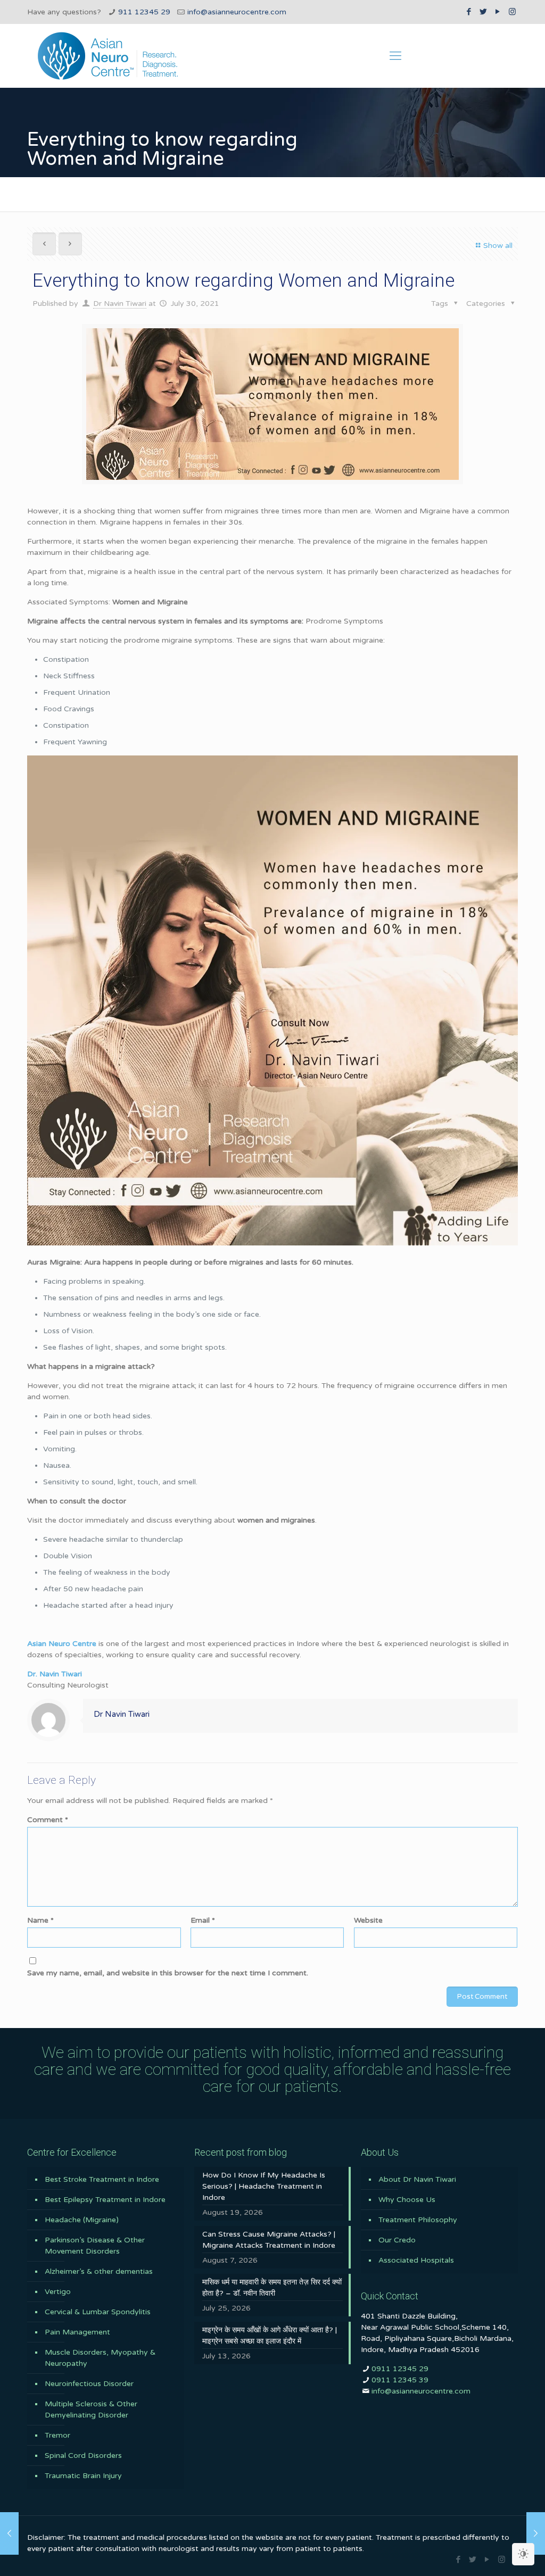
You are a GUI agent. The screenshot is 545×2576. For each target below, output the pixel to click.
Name (40, 1920)
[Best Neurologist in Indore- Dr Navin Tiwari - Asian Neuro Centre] (108, 56)
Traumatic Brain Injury (83, 2476)
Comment (48, 1820)
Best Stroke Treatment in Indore (102, 2179)
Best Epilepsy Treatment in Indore (105, 2200)
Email (203, 1920)
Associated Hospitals (416, 2260)
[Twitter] (484, 12)
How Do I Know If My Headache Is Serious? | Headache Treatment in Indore (264, 2186)
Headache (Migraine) (82, 2220)
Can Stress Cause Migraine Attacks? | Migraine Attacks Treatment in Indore (269, 2240)
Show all (498, 246)
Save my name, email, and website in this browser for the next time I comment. (168, 1973)
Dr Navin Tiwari (120, 304)
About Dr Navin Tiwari (417, 2179)
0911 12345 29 (400, 2369)
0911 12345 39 (400, 2380)
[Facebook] (469, 12)
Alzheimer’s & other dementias (99, 2271)
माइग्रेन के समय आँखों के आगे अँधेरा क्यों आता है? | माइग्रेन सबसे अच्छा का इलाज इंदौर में (270, 2336)
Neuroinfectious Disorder (89, 2384)
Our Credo (397, 2240)
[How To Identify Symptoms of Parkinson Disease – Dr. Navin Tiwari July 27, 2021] (9, 2533)
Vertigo (58, 2292)
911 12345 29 (144, 12)
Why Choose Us (407, 2200)
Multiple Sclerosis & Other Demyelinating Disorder (91, 2409)
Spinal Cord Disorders (83, 2455)
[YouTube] (498, 12)
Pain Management (77, 2332)
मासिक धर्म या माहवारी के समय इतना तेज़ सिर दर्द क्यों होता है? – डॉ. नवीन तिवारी (272, 2288)
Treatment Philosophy (418, 2220)
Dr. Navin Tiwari (55, 1674)
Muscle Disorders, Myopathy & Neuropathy (100, 2358)
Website (368, 1920)
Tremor (57, 2435)
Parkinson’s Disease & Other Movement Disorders (95, 2246)
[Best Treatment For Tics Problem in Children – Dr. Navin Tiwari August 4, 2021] (536, 2533)
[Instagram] (512, 12)
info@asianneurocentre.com (237, 12)
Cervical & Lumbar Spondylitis (98, 2312)
